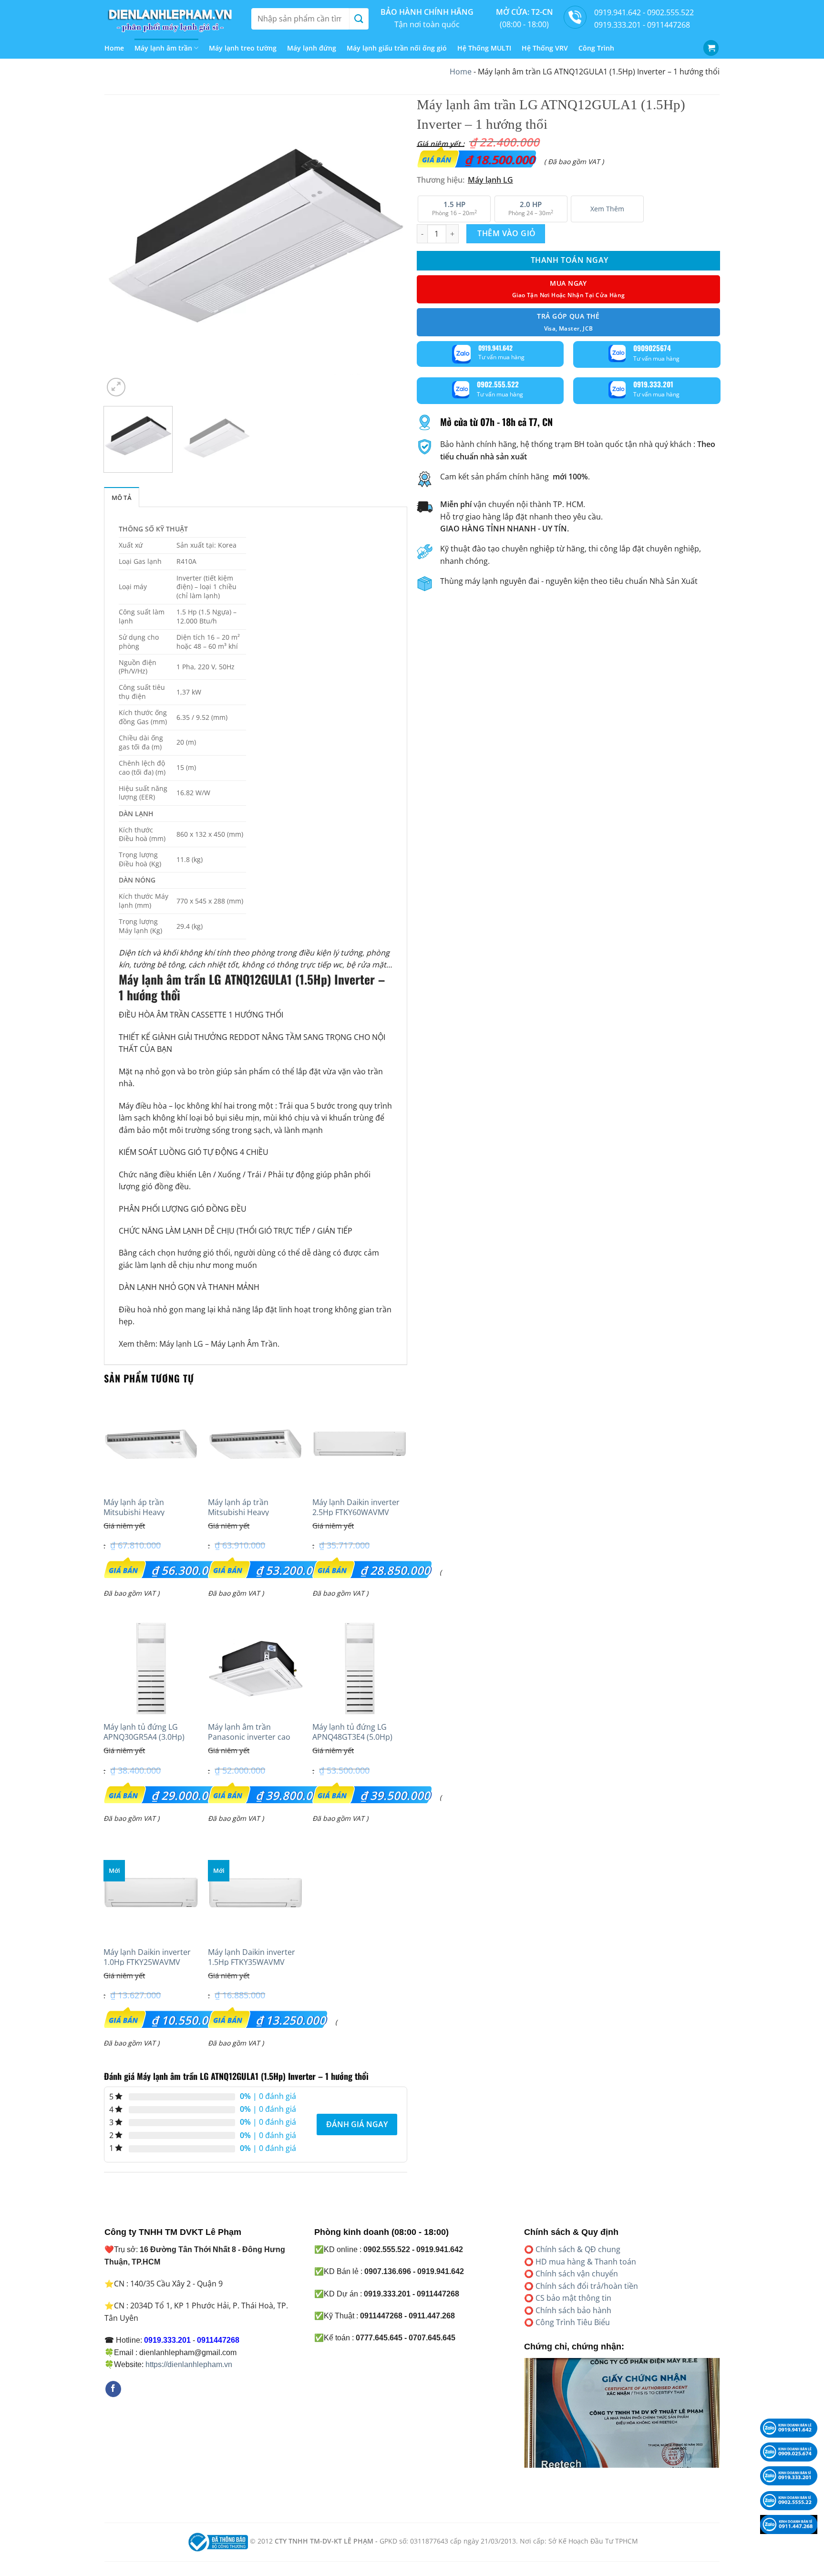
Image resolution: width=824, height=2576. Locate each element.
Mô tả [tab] (122, 498)
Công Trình (596, 48)
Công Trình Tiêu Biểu (573, 2322)
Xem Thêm (607, 209)
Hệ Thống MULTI (484, 48)
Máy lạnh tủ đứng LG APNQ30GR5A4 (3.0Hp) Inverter (144, 1737)
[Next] (389, 247)
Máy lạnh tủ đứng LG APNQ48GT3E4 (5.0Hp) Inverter (352, 1737)
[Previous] (122, 247)
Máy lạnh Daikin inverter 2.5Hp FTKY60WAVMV (356, 1507)
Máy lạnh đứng (312, 48)
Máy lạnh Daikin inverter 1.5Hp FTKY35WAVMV (252, 1957)
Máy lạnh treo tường (243, 48)
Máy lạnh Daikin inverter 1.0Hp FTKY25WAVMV (147, 1957)
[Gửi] (359, 19)
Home (114, 48)
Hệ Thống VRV (545, 48)
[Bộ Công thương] (217, 2541)
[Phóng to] (116, 387)
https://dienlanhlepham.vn (189, 2364)
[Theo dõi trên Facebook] (113, 2389)
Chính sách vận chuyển (577, 2274)
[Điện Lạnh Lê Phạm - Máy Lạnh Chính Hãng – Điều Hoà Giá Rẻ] (171, 19)
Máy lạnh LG (181, 1344)
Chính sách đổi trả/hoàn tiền (587, 2286)
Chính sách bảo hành (573, 2310)
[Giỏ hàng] (711, 48)
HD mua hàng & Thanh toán (586, 2262)
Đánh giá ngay (357, 2124)
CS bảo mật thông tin (573, 2298)
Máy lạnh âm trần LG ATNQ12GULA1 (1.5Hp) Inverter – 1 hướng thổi (252, 987)
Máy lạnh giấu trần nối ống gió (397, 48)
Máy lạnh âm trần (163, 48)
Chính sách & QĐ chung (578, 2249)
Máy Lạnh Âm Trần (244, 1344)
